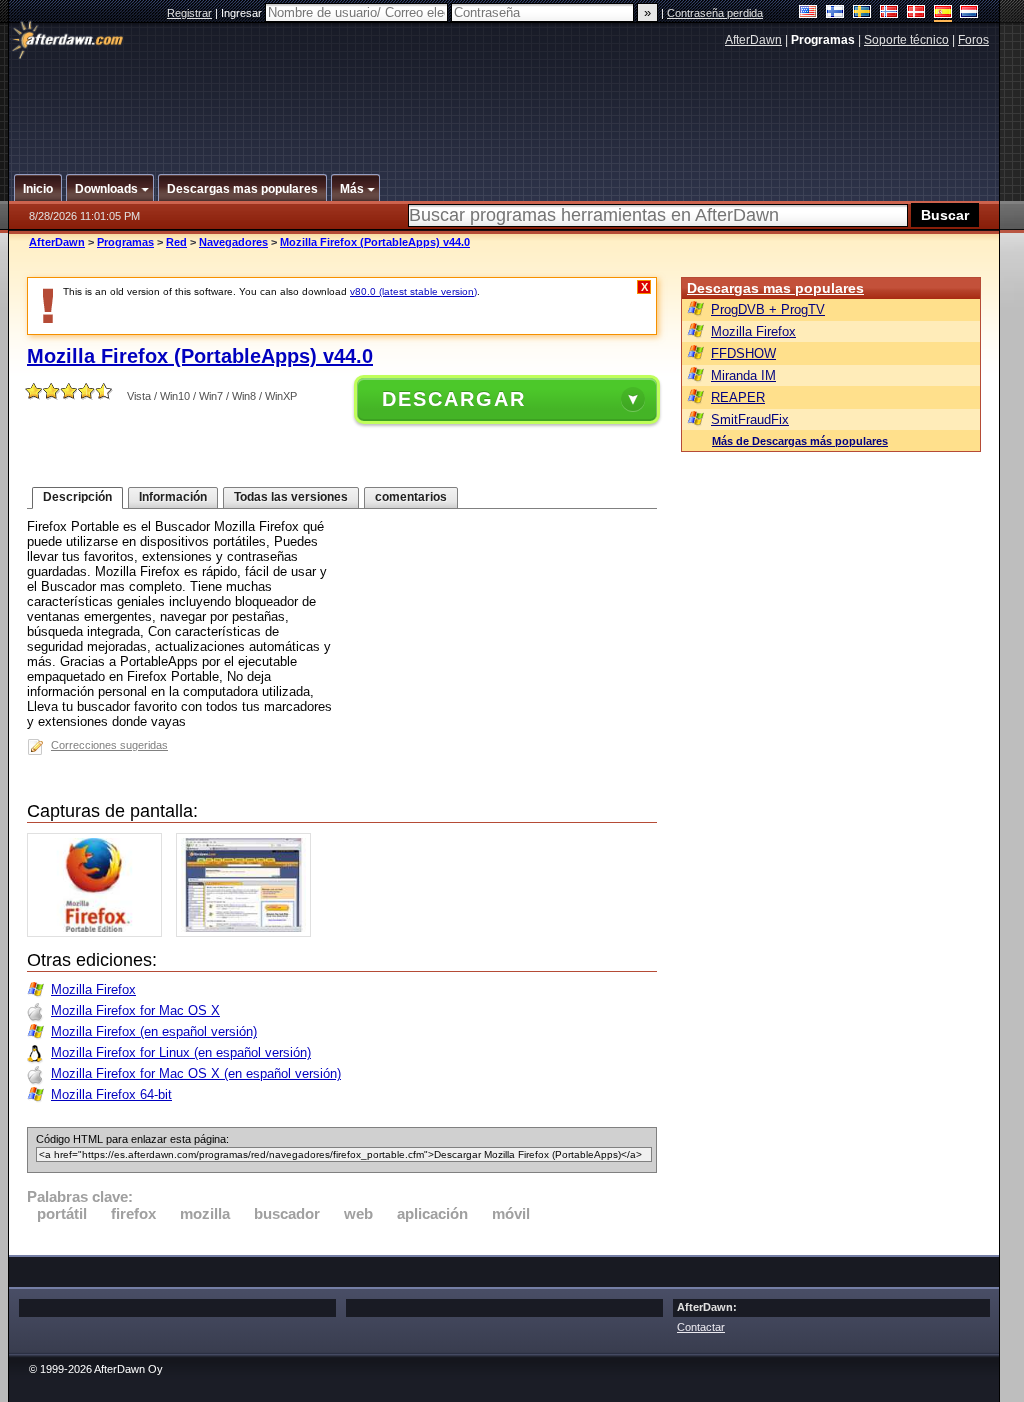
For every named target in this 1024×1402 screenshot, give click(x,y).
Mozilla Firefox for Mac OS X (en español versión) (196, 1073)
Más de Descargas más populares (800, 441)
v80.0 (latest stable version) (413, 291)
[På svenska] (862, 13)
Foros (973, 40)
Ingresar (243, 13)
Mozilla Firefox (93, 989)
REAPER (738, 397)
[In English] (808, 13)
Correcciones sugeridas (109, 745)
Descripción (77, 497)
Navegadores (233, 242)
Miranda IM (743, 375)
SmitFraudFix (750, 419)
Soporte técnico (906, 40)
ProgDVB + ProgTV (768, 309)
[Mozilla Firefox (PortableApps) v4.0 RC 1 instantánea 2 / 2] (248, 932)
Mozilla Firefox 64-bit (111, 1094)
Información (173, 497)
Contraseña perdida (715, 13)
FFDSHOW (743, 353)
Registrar (189, 13)
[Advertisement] (505, 103)
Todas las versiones (291, 497)
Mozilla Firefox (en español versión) (154, 1031)
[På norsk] (889, 13)
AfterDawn (753, 40)
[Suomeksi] (835, 13)
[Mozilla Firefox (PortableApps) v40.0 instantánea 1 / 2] (99, 932)
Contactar (701, 1327)
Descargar (454, 399)
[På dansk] (916, 13)
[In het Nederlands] (969, 13)
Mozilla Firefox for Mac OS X (135, 1010)
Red (176, 242)
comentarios (411, 497)
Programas (125, 242)
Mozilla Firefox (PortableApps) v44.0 (375, 242)
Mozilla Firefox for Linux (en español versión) (181, 1052)
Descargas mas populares (775, 288)
